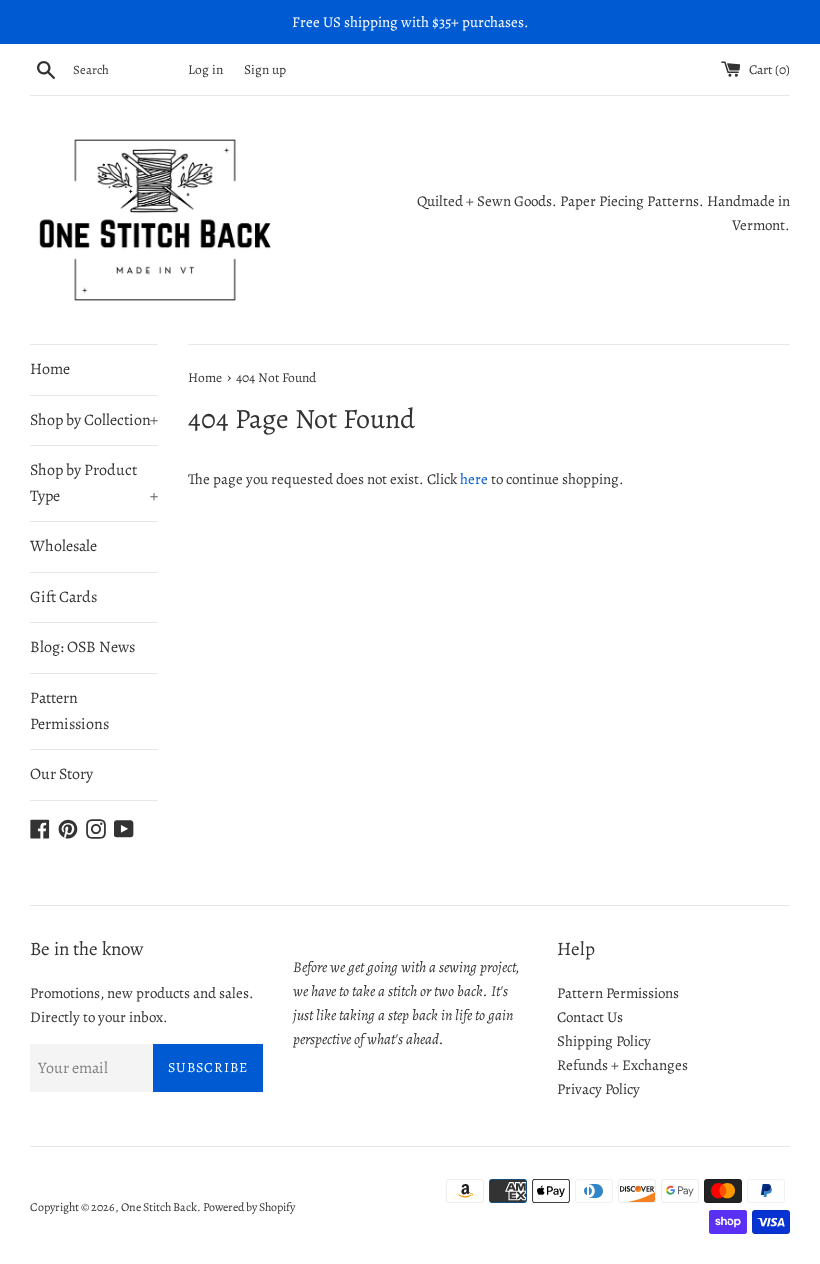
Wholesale (63, 546)
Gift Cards (63, 597)
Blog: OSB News (82, 647)
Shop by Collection (94, 420)
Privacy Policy (598, 1089)
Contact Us (590, 1017)
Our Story (61, 774)
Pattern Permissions (69, 711)
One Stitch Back (159, 1207)
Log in (205, 69)
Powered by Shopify (249, 1207)
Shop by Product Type (94, 483)
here (474, 479)
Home (50, 369)
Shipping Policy (604, 1041)
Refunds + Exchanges (622, 1065)
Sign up (265, 69)
